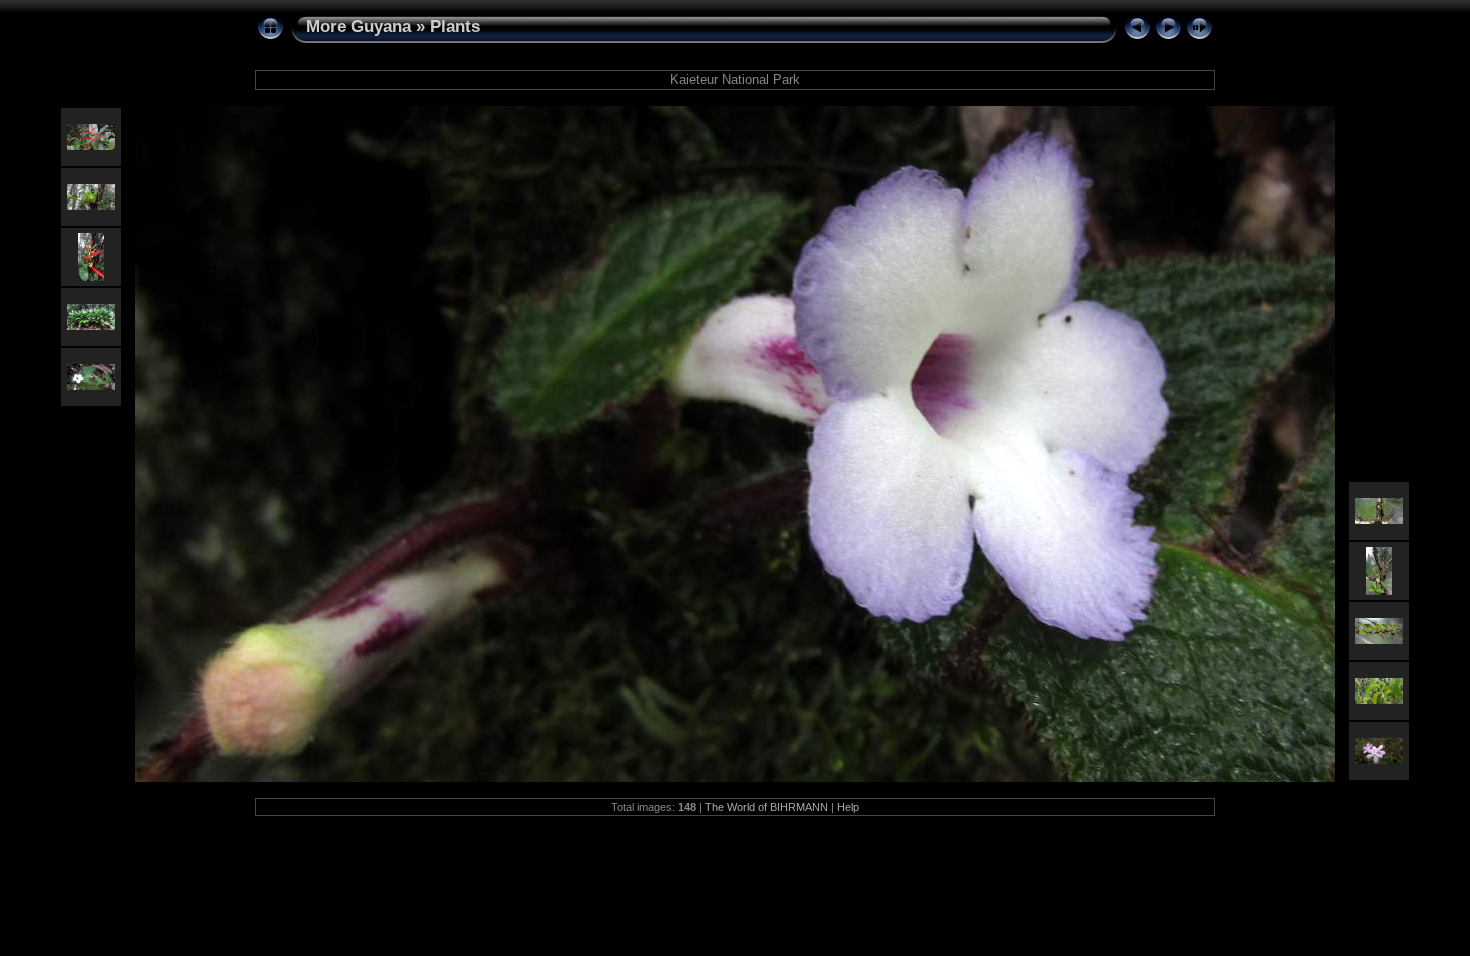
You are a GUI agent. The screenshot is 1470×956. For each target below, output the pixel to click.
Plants (455, 26)
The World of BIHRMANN (766, 807)
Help (848, 807)
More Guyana (358, 26)
